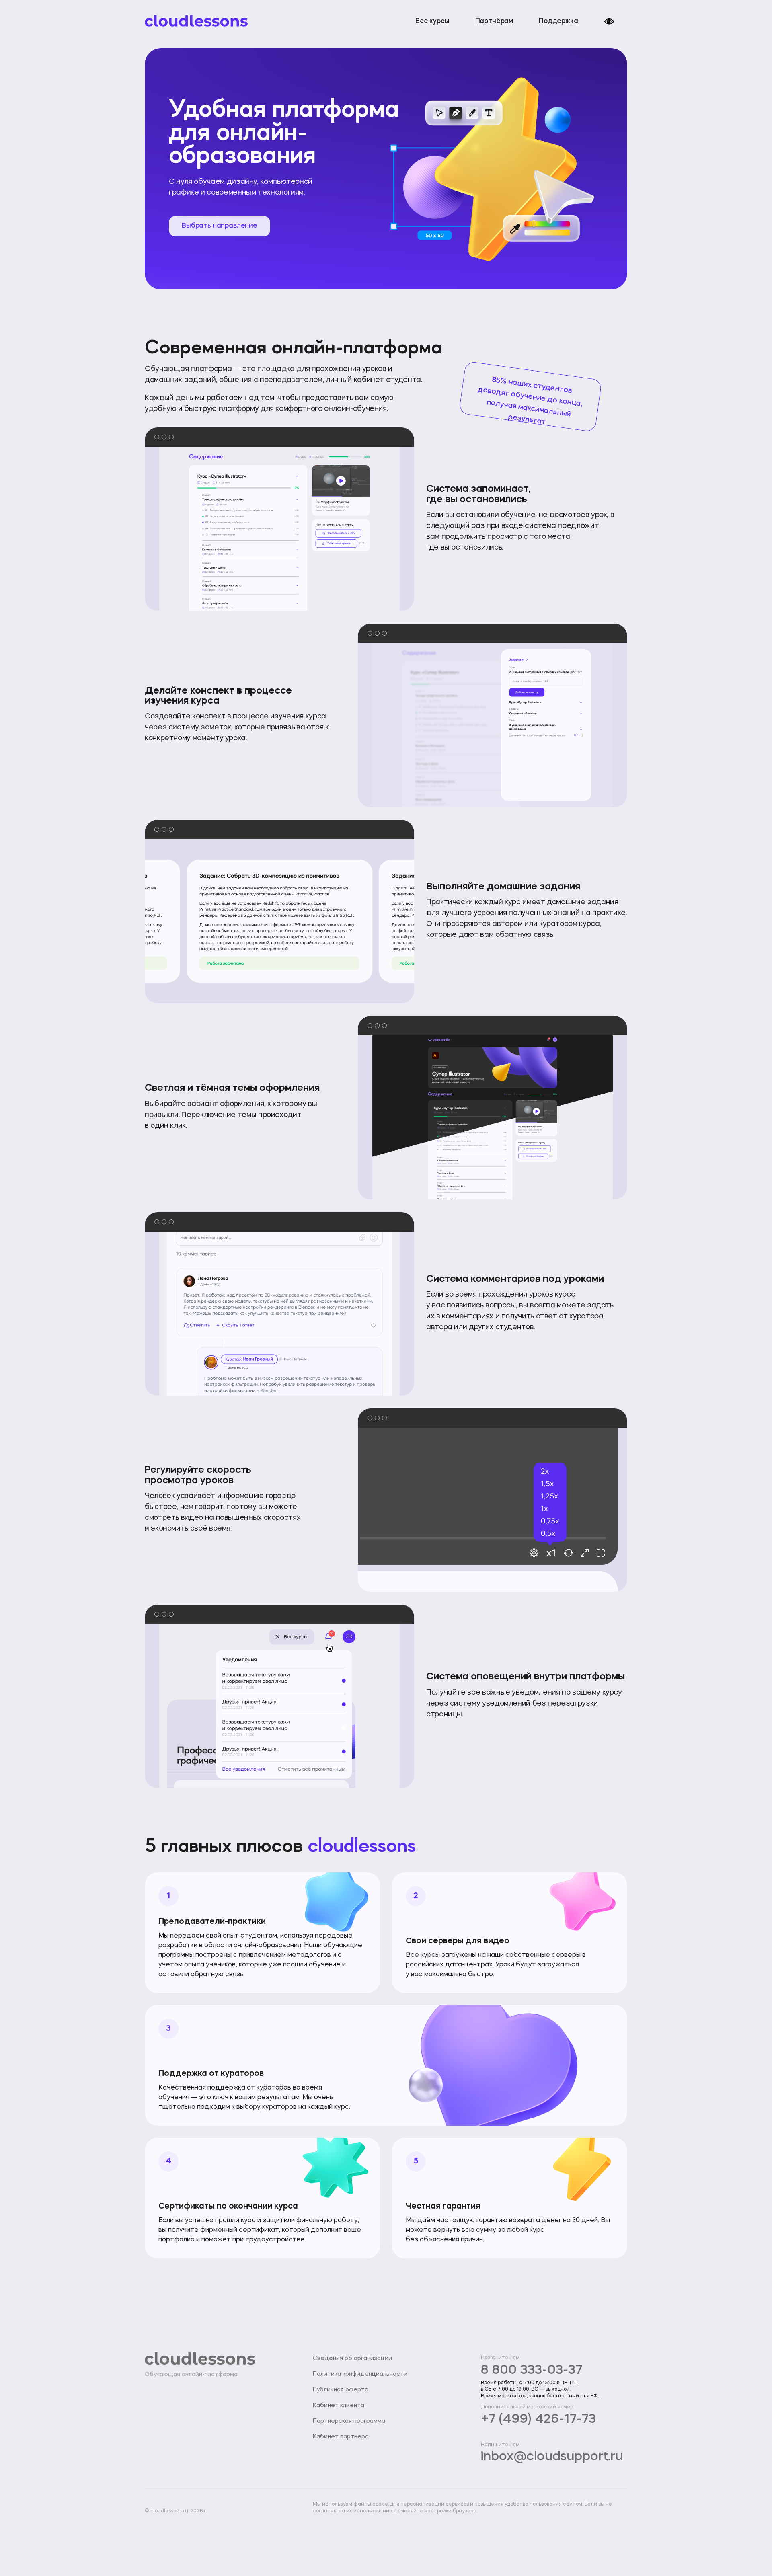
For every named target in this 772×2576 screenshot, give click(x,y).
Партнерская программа (349, 2421)
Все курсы (432, 21)
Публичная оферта (341, 2390)
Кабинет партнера (341, 2437)
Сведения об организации (352, 2358)
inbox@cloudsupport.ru (552, 2457)
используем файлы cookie (355, 2504)
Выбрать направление (220, 226)
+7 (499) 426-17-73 (538, 2420)
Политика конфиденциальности (360, 2374)
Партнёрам (494, 21)
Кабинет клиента (339, 2406)
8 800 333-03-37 (532, 2371)
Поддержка (558, 21)
